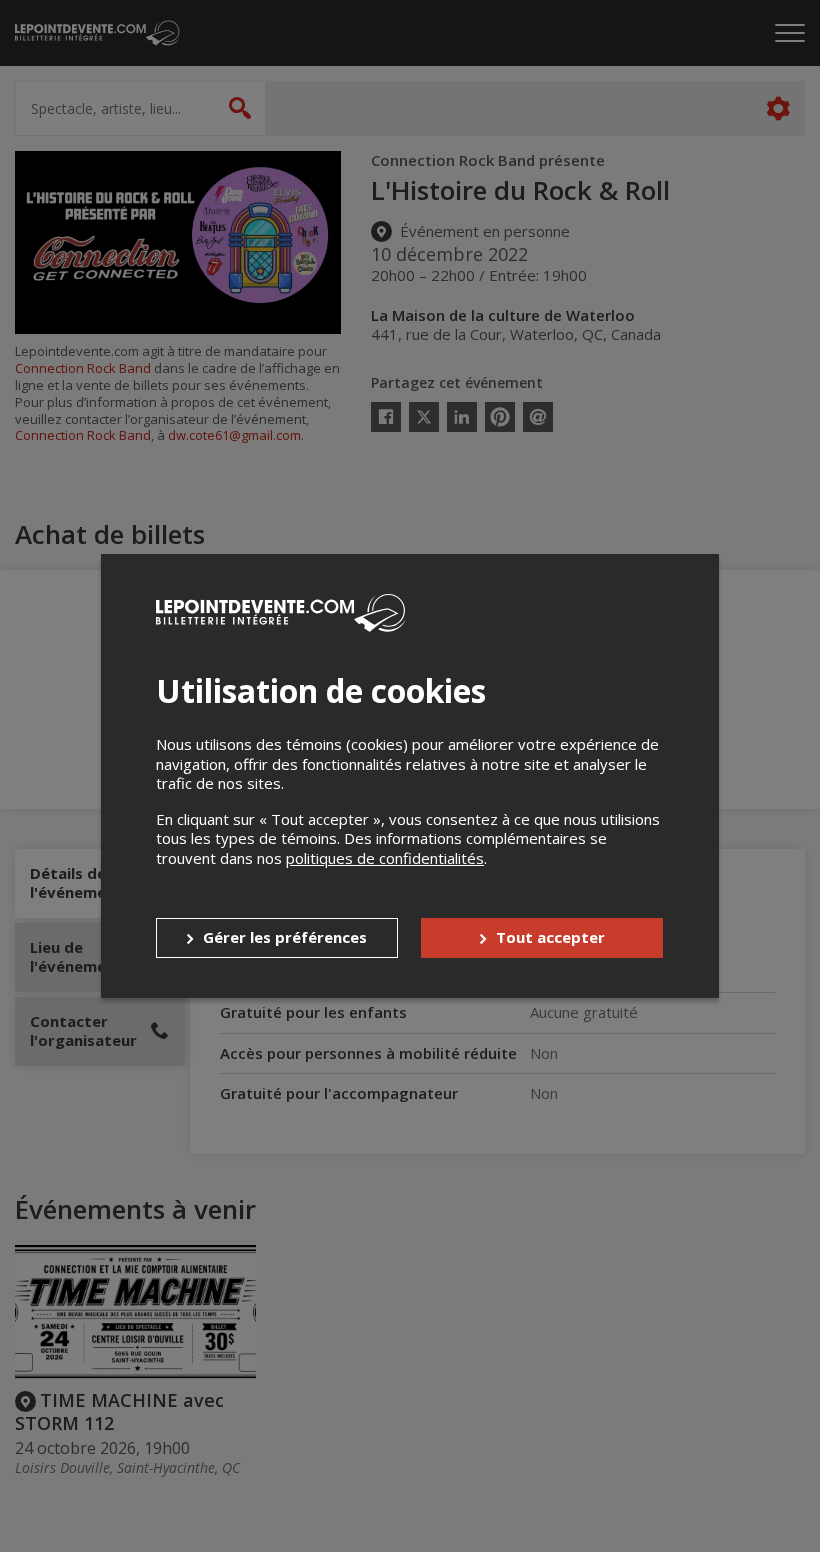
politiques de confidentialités (385, 858)
